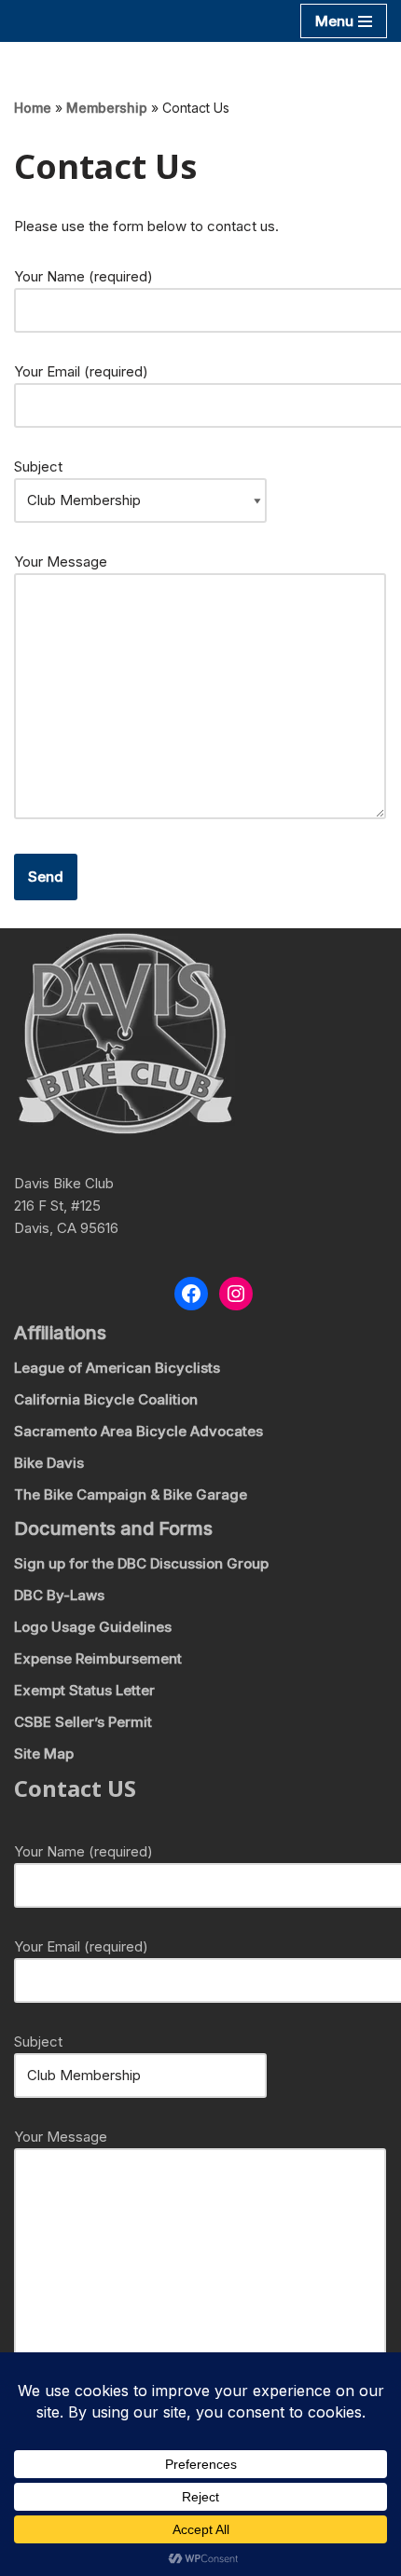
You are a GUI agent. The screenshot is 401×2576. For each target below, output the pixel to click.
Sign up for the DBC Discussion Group (141, 1563)
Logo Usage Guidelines (93, 1627)
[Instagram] (236, 1294)
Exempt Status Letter (84, 1690)
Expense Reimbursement (98, 1658)
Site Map (44, 1754)
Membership (107, 108)
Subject (38, 466)
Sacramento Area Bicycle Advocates (138, 1431)
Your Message (61, 562)
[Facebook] (191, 1294)
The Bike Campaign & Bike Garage (131, 1494)
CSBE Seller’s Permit (83, 1722)
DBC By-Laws (59, 1595)
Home (33, 108)
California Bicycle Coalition (106, 1399)
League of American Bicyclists (117, 1368)
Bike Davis (49, 1463)
